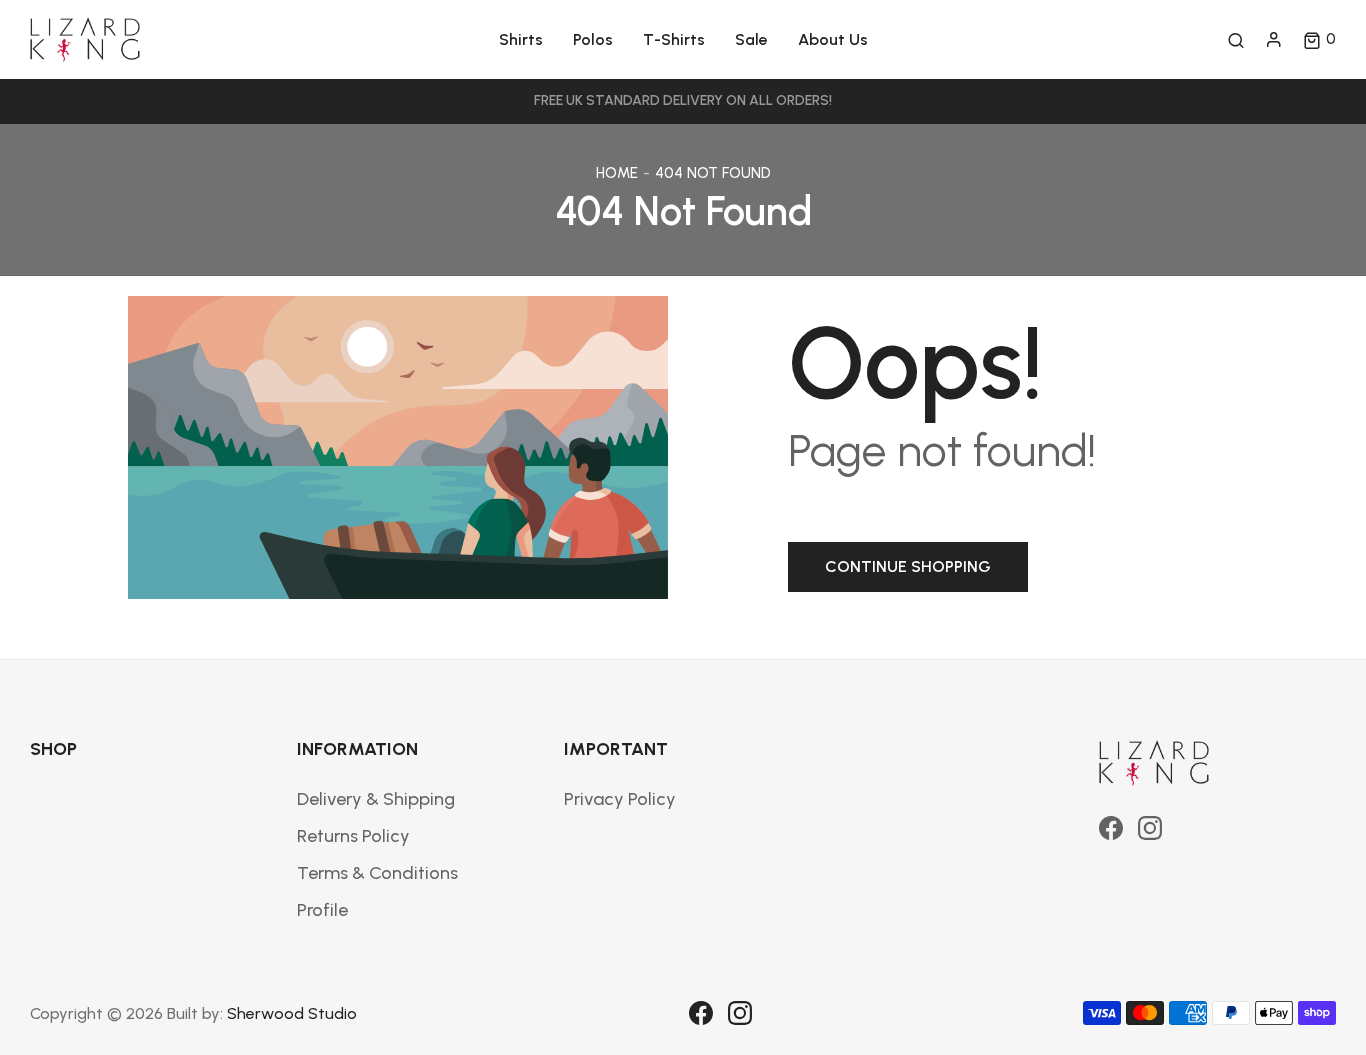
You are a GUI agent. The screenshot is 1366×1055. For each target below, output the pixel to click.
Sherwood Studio (292, 1013)
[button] (1319, 40)
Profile (322, 910)
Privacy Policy (620, 799)
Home (617, 173)
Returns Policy (353, 836)
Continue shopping (908, 566)
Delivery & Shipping (376, 799)
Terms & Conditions (377, 873)
